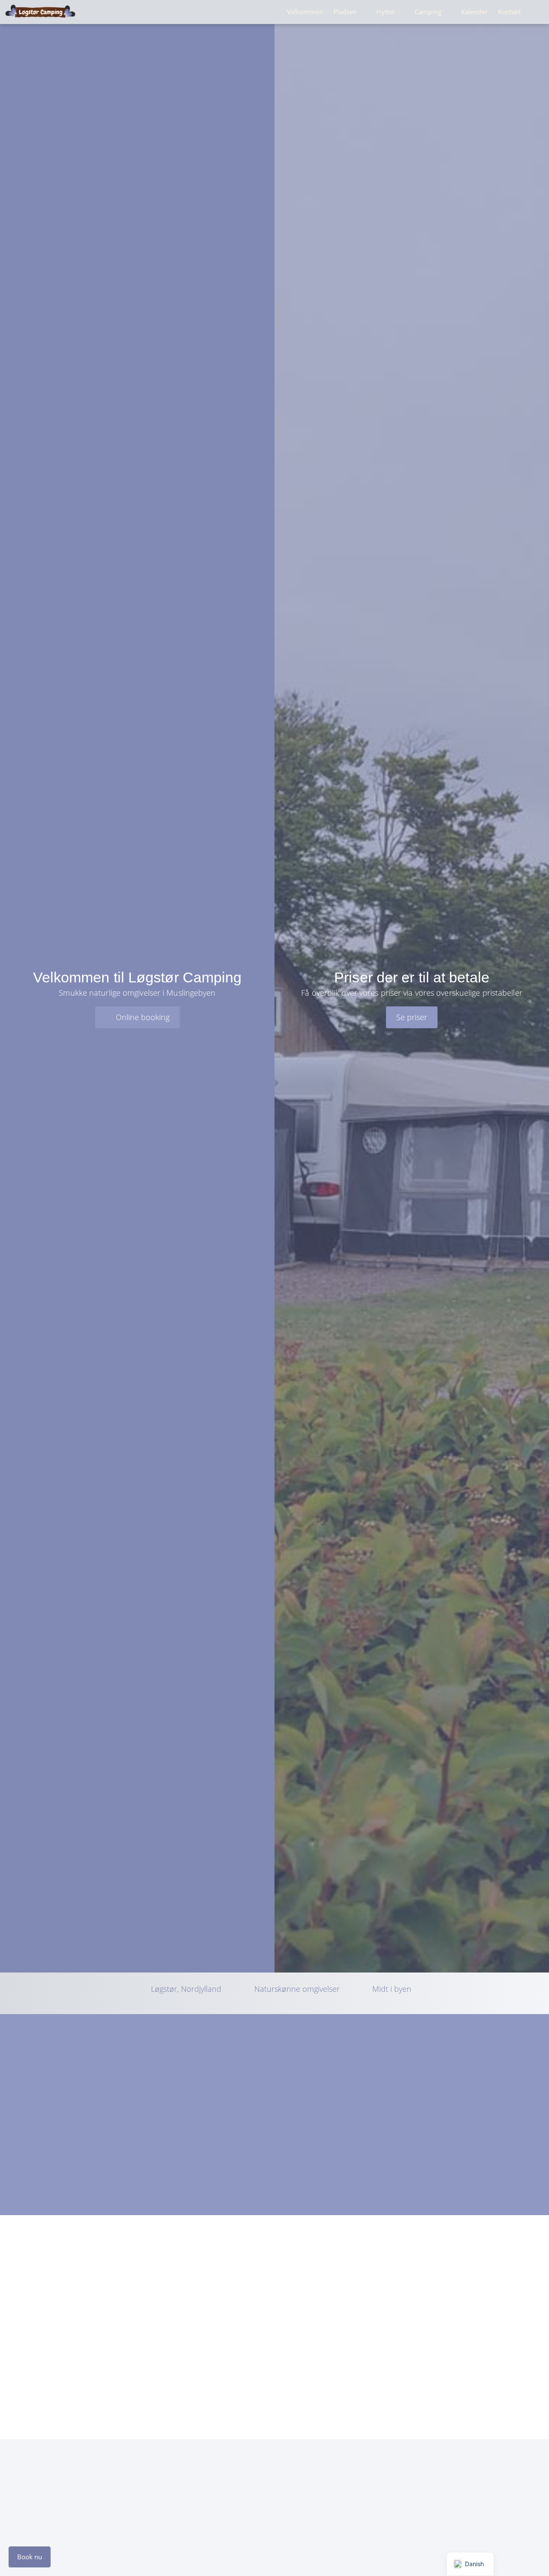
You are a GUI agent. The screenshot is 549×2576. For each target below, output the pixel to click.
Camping (428, 12)
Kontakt (510, 12)
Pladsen (345, 12)
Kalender (474, 12)
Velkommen (305, 12)
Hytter (386, 12)
